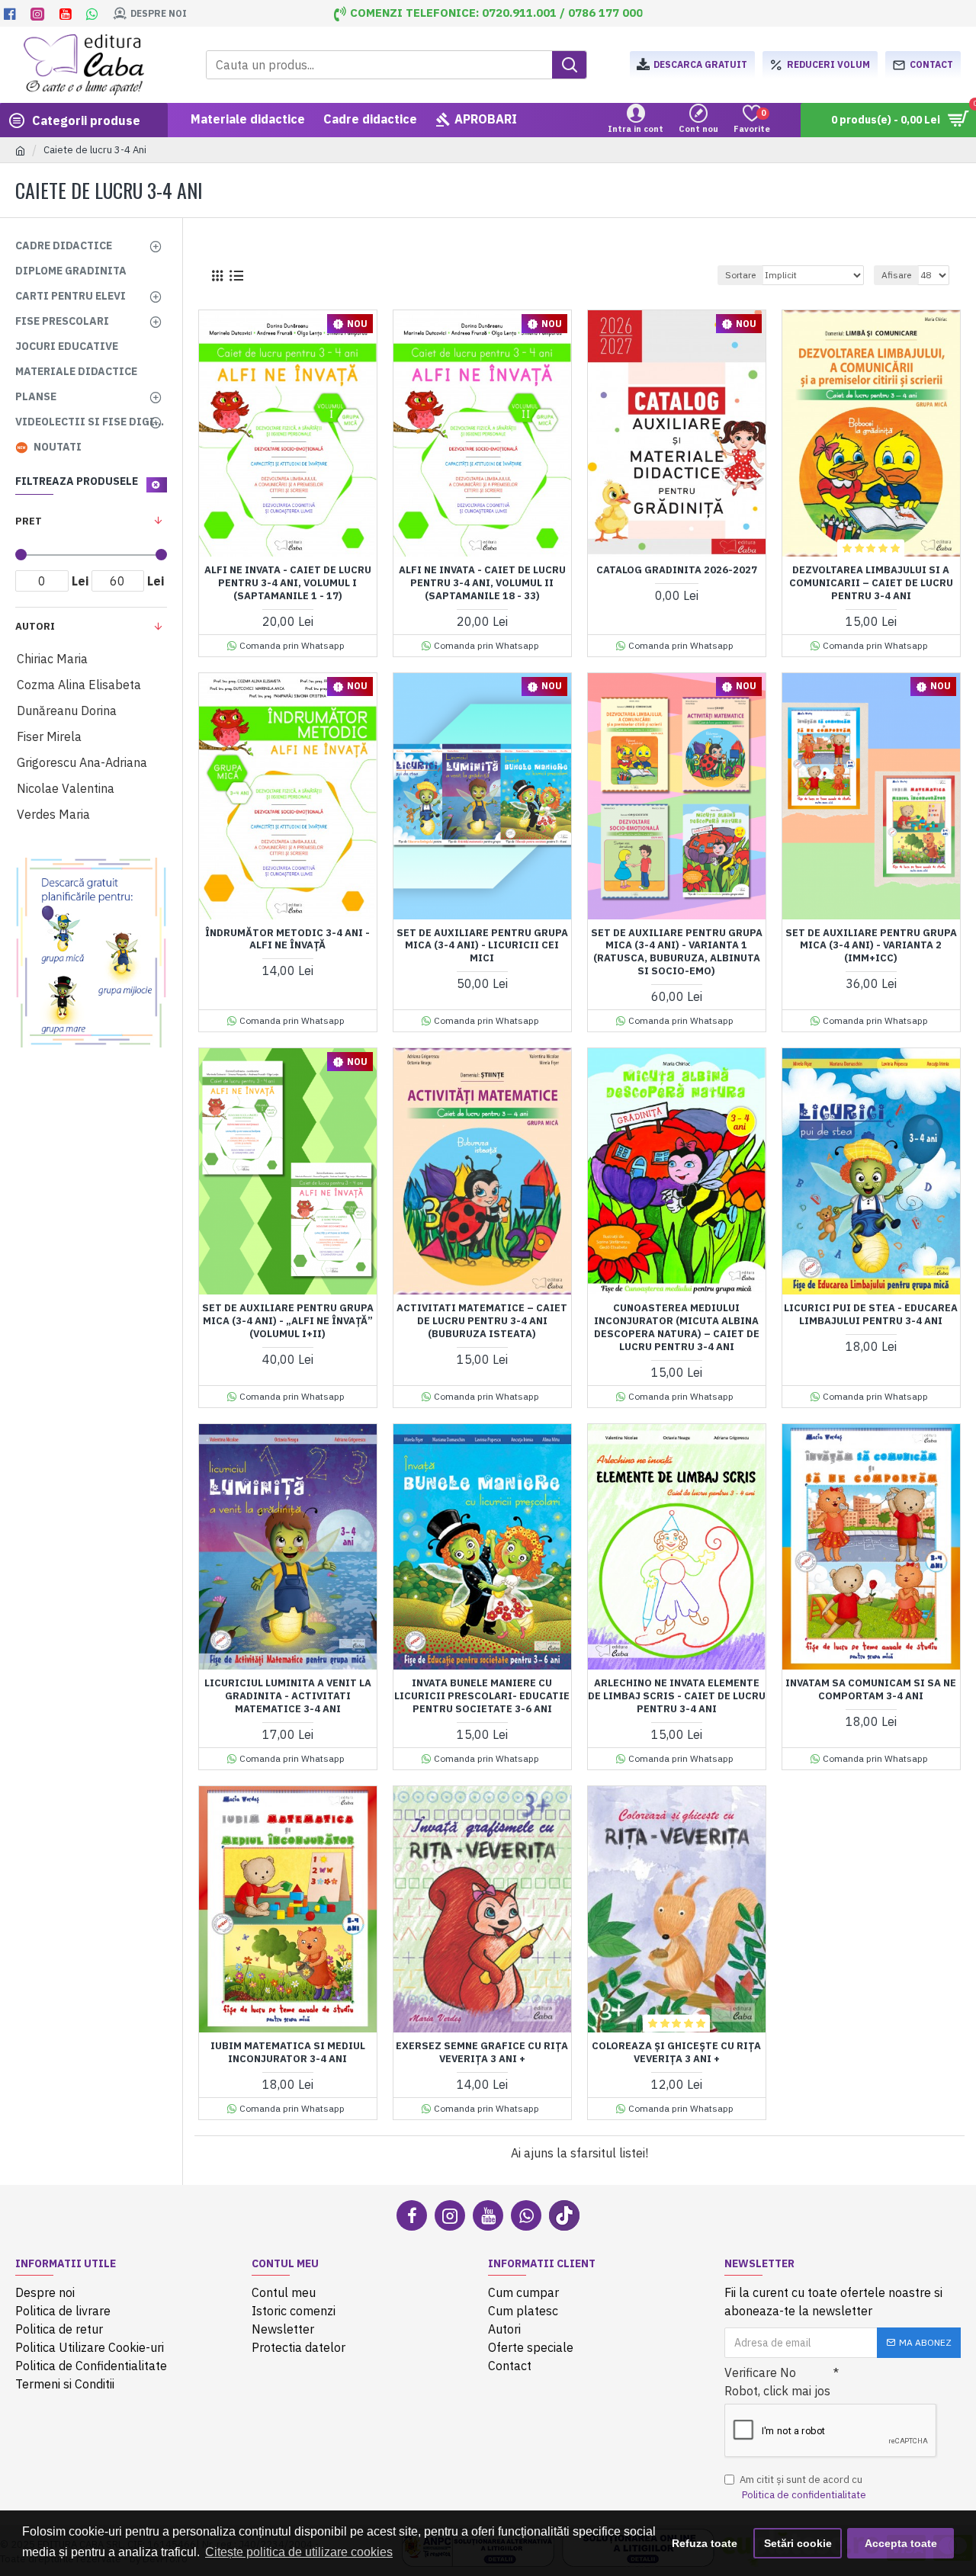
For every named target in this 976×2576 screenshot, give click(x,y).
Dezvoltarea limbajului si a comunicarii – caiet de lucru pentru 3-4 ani (871, 583)
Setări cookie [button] (798, 2543)
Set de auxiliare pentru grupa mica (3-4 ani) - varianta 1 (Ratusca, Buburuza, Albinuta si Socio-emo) (677, 953)
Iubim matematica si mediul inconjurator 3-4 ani (288, 2053)
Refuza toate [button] (705, 2543)
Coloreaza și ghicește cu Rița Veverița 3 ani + (676, 2053)
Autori (35, 626)
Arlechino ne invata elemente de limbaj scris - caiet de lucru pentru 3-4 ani (677, 1696)
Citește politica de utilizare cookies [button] (299, 2552)
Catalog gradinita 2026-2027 (677, 570)
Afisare (896, 275)
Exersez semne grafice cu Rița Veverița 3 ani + (482, 2053)
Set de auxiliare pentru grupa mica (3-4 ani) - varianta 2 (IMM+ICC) (871, 946)
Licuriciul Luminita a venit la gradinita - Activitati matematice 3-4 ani (288, 1696)
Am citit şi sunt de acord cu (803, 2487)
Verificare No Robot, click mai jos (777, 2382)
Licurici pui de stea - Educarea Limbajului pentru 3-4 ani (871, 1315)
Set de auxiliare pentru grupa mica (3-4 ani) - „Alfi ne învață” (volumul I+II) (288, 1321)
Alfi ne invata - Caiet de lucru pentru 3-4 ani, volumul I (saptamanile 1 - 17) (288, 583)
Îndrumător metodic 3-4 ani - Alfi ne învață (287, 940)
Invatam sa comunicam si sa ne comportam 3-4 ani (871, 1690)
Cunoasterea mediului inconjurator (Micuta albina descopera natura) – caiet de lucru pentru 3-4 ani (677, 1328)
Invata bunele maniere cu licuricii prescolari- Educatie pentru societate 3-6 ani (482, 1696)
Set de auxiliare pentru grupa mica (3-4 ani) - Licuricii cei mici (482, 946)
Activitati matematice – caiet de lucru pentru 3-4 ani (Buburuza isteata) (482, 1321)
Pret (29, 521)
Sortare (740, 275)
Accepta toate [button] (901, 2543)
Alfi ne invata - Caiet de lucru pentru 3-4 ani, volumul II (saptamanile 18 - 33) (482, 583)
